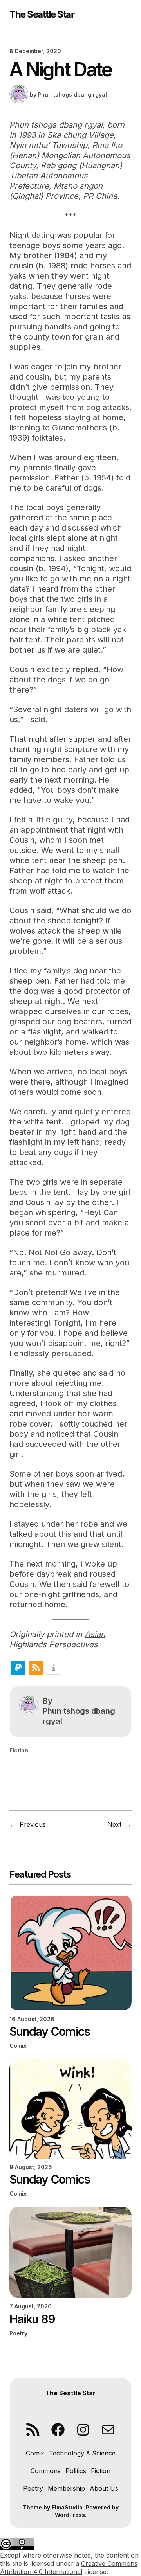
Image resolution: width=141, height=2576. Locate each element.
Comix (18, 2046)
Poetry (18, 2333)
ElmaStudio (67, 2507)
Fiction (19, 1750)
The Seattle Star (42, 14)
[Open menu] (127, 14)
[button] (18, 1668)
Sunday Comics (50, 2031)
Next (114, 1824)
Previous (33, 1824)
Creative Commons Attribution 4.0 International (69, 2568)
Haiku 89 (32, 2319)
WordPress (70, 2515)
